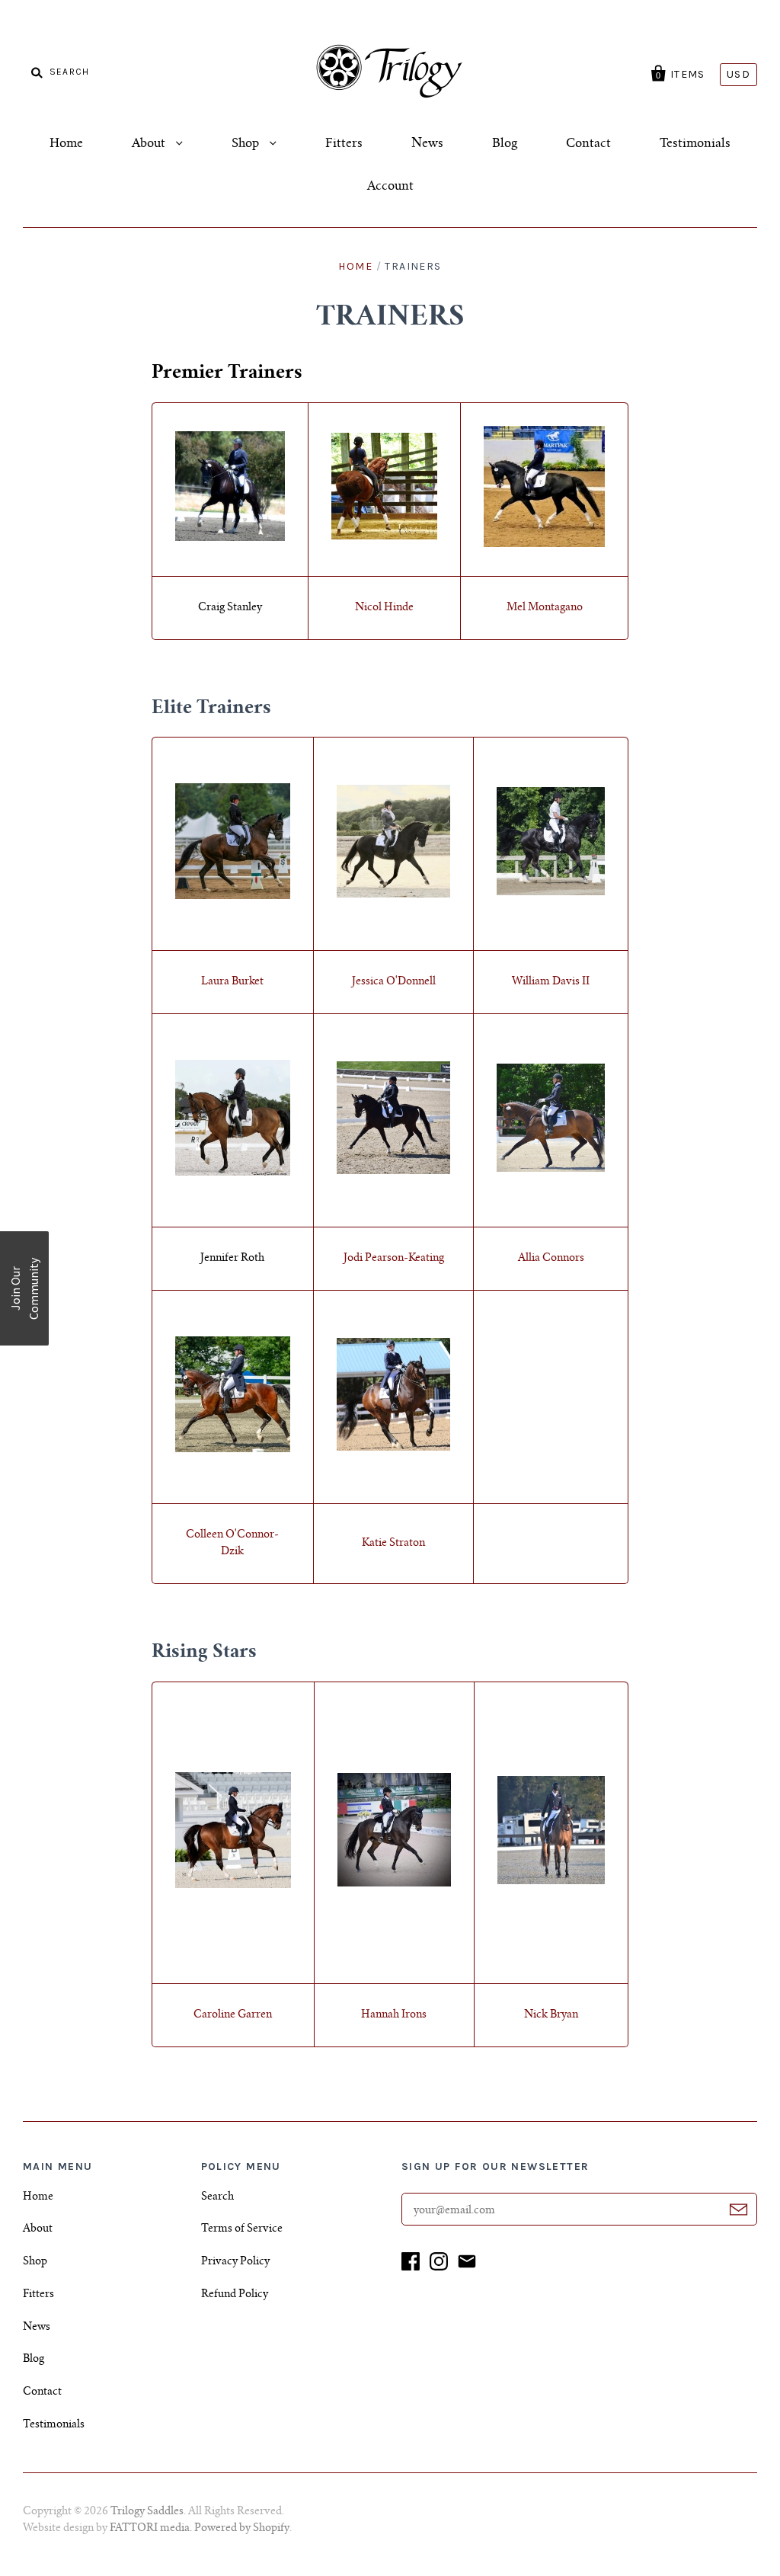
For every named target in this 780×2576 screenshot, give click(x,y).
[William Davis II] (551, 893)
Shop (247, 144)
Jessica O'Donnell (394, 982)
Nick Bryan (551, 2015)
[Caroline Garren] (233, 1886)
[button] (24, 1288)
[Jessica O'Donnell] (393, 895)
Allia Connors (551, 1259)
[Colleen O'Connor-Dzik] (233, 1450)
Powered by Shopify (242, 2529)
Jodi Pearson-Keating (394, 1259)
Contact (588, 144)
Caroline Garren (233, 2015)
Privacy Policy (235, 2262)
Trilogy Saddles (147, 2512)
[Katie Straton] (393, 1448)
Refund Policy (235, 2295)
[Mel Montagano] (544, 545)
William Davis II (551, 982)
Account (390, 187)
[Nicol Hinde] (385, 537)
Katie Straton (393, 1544)
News (427, 144)
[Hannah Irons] (394, 1884)
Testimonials (695, 144)
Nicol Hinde (384, 608)
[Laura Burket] (233, 897)
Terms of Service (242, 2229)
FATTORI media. (152, 2529)
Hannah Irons (394, 2015)
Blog (505, 144)
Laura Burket (232, 982)
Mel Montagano (545, 608)
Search (217, 2197)
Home (66, 144)
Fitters (344, 144)
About (150, 144)
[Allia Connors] (551, 1170)
